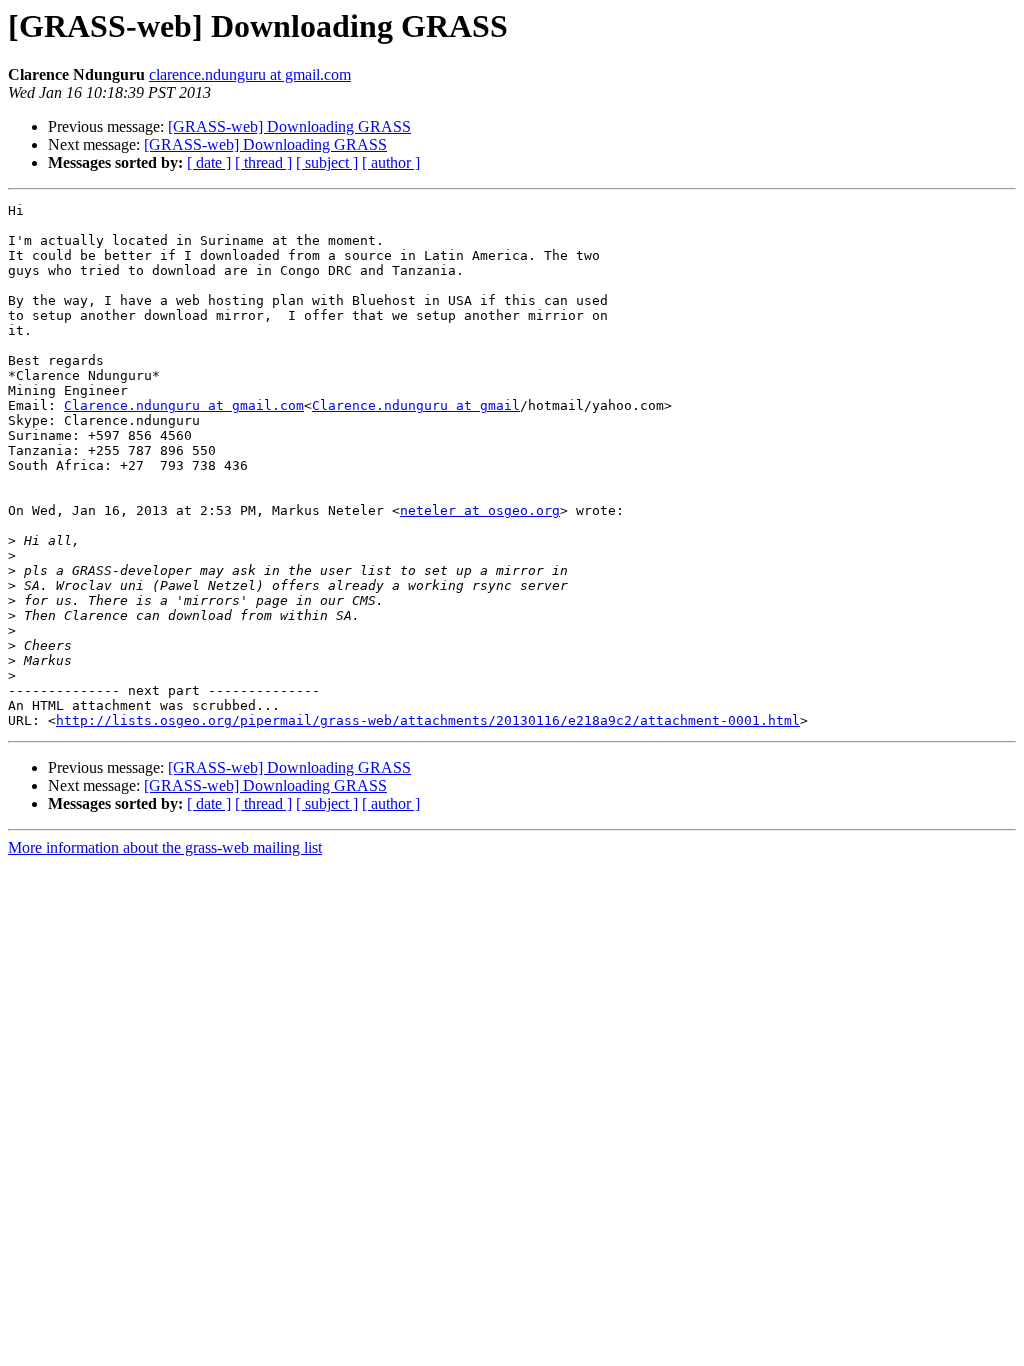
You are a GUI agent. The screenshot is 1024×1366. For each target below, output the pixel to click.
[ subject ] (327, 162)
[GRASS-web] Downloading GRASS (289, 126)
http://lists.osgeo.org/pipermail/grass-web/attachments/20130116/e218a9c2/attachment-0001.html (428, 720)
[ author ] (391, 162)
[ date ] (209, 162)
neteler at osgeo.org (480, 510)
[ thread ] (263, 162)
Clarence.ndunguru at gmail (416, 405)
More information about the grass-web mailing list (165, 847)
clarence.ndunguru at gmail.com (250, 74)
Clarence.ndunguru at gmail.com (184, 405)
